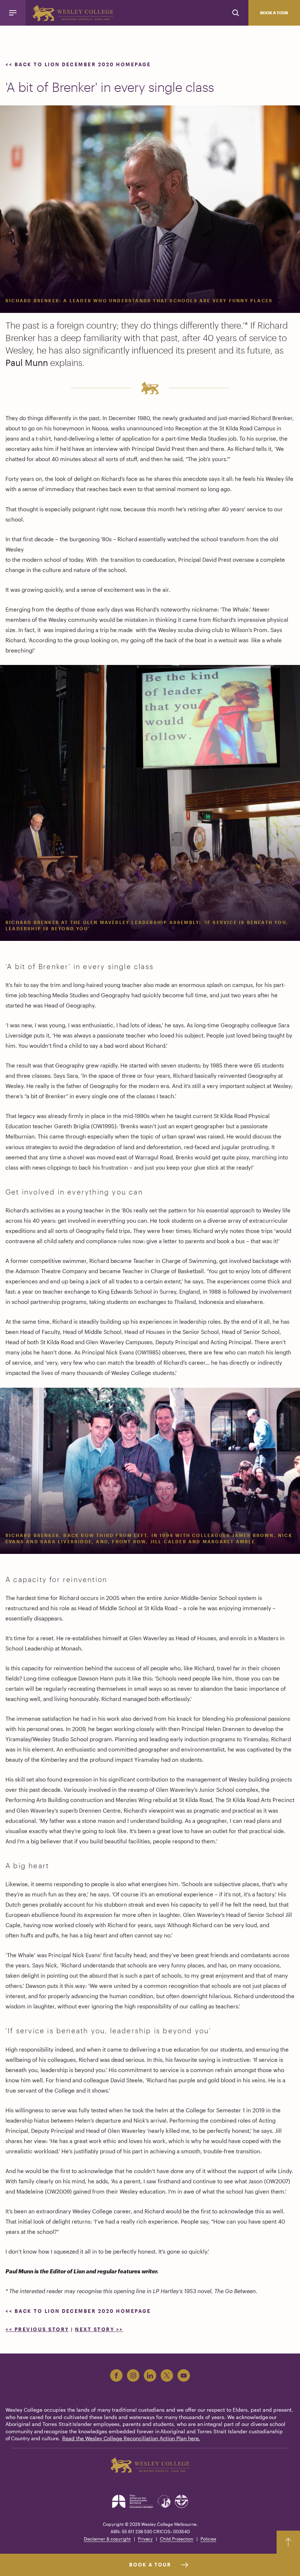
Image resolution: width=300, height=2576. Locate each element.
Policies (208, 2539)
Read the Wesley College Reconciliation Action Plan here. (131, 2438)
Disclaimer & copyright (107, 2539)
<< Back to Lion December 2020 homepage (79, 64)
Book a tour (274, 13)
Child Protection (177, 2539)
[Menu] (13, 13)
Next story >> (99, 2329)
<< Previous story (37, 2329)
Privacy (145, 2539)
